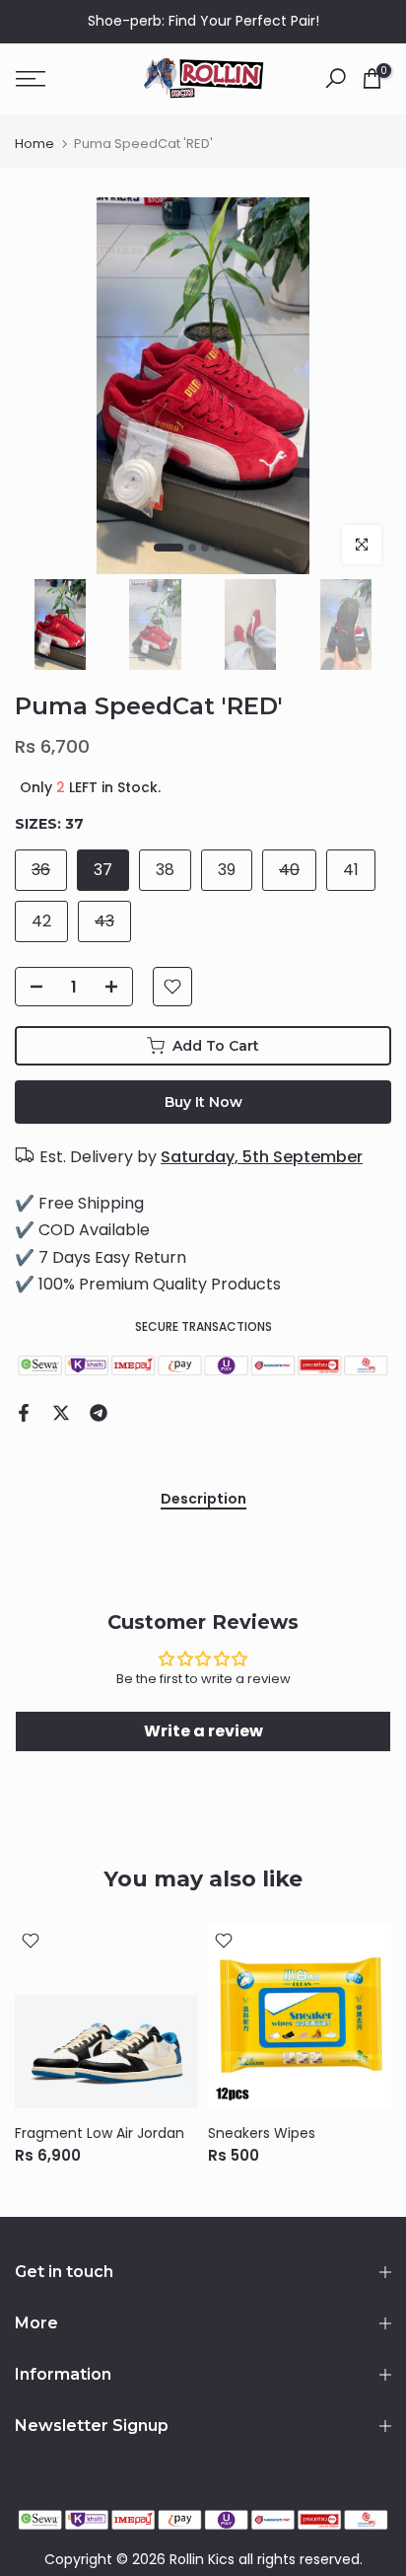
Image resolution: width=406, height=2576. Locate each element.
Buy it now (203, 1102)
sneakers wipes (262, 2133)
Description (203, 1500)
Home (34, 144)
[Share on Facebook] (24, 1413)
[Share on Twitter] (61, 1413)
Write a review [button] (203, 1731)
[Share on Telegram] (99, 1413)
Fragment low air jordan (100, 2133)
